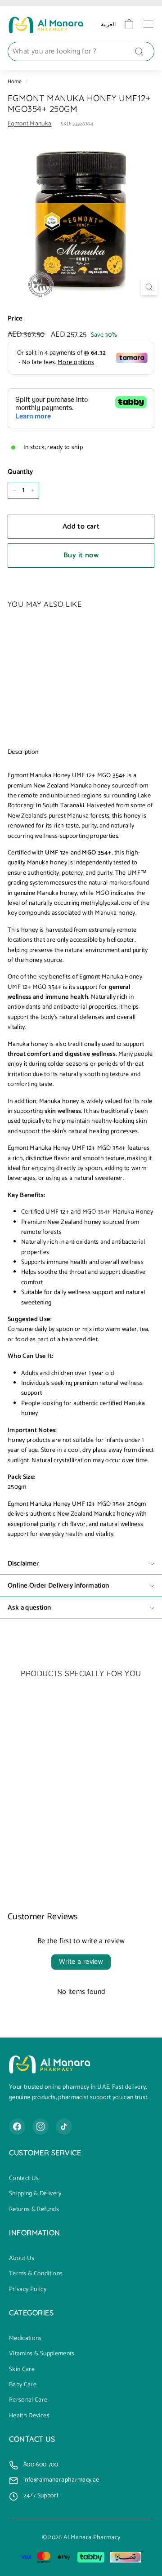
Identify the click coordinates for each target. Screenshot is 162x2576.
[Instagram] (40, 2127)
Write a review (81, 1962)
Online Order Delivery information (58, 1586)
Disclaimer (23, 1564)
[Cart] (129, 24)
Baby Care (23, 2385)
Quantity (20, 472)
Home (15, 82)
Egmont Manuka (30, 124)
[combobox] (81, 52)
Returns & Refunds (34, 2210)
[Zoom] (149, 287)
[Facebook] (17, 2127)
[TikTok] (64, 2127)
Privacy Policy (28, 2290)
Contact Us (24, 2179)
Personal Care (28, 2400)
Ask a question (29, 1608)
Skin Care (22, 2370)
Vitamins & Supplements (42, 2354)
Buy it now (81, 555)
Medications (25, 2339)
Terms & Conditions (36, 2274)
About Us (22, 2259)
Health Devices (29, 2416)
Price (15, 319)
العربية (108, 24)
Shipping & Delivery (35, 2194)
